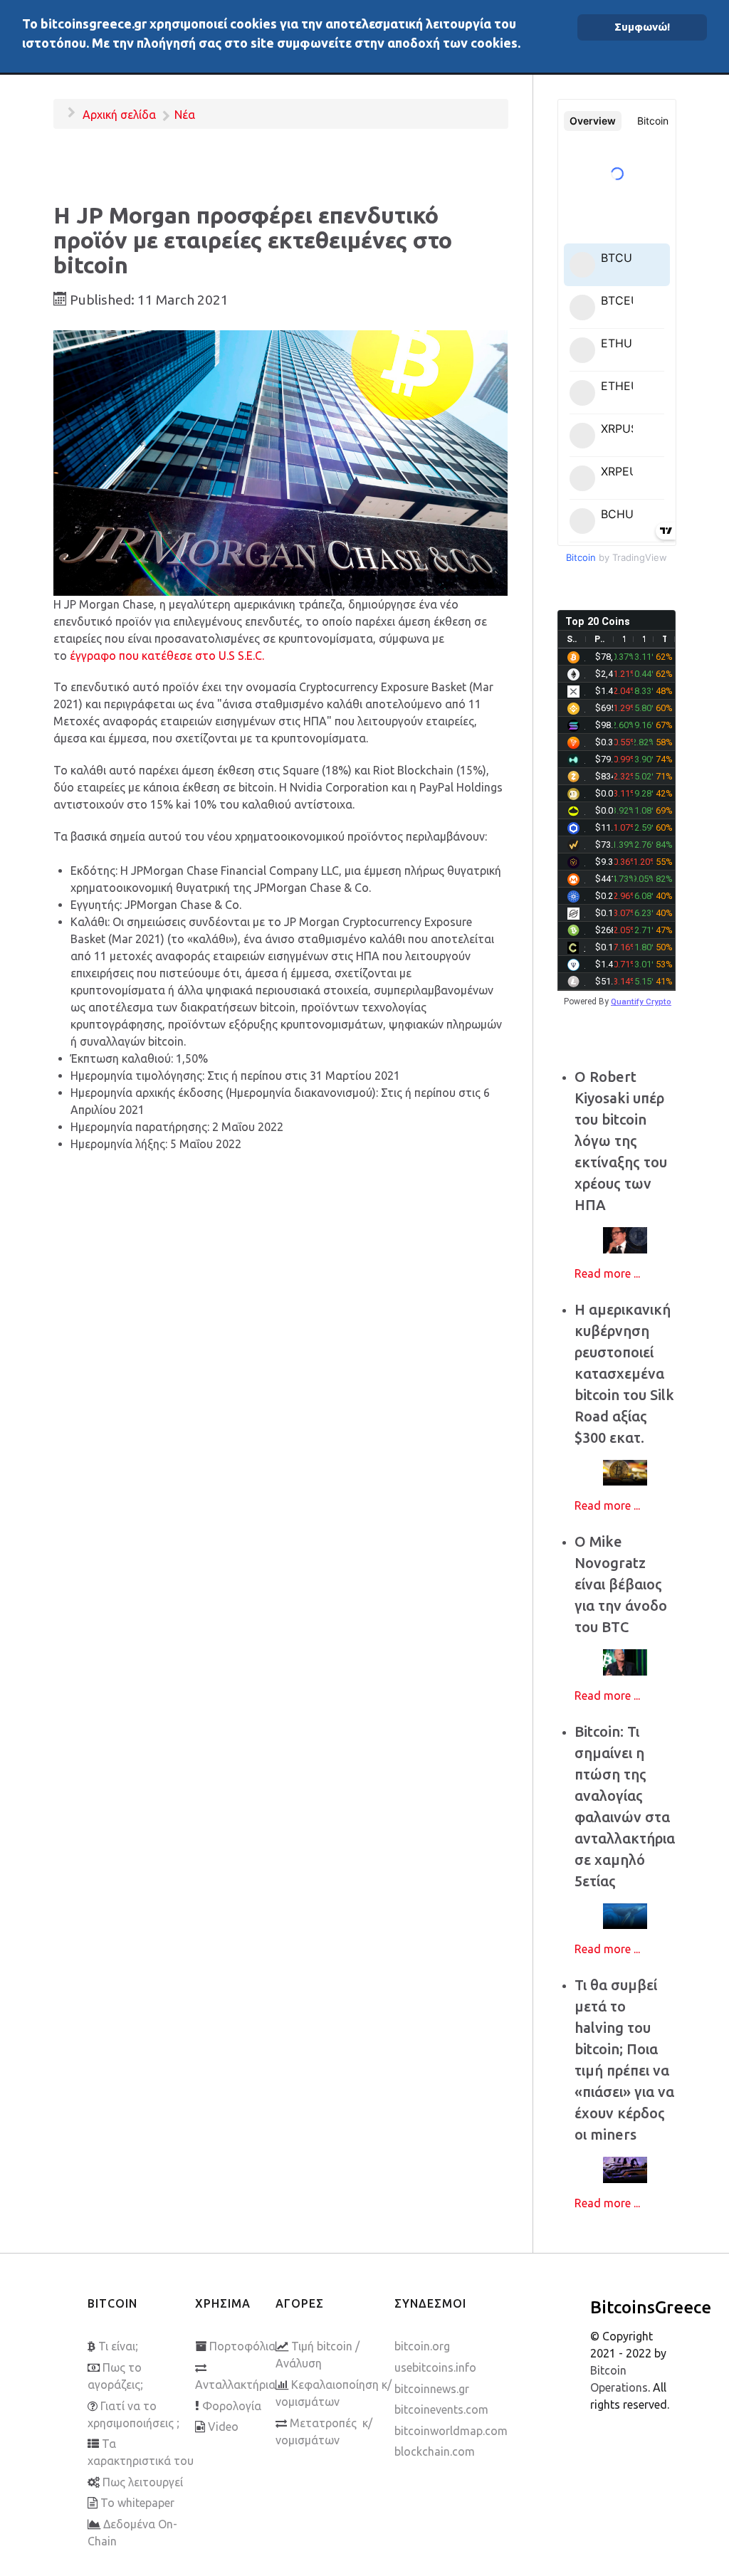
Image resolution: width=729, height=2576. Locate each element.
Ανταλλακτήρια (235, 2385)
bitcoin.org (422, 2346)
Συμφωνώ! (642, 27)
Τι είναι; (118, 2346)
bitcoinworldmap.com (451, 2431)
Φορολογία (232, 2406)
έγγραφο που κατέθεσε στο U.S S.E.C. (167, 656)
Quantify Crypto (641, 1002)
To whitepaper (137, 2503)
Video (223, 2427)
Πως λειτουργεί (143, 2482)
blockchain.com (435, 2451)
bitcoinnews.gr (432, 2389)
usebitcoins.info (435, 2367)
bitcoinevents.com (441, 2409)
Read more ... (607, 1273)
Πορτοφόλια (242, 2346)
